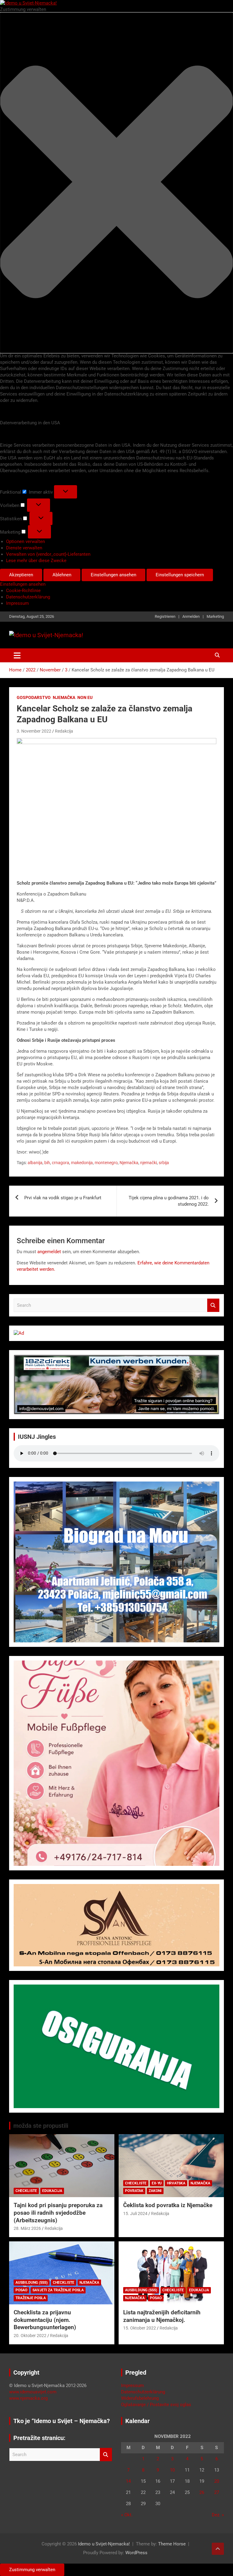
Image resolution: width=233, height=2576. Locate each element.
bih (47, 1163)
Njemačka (64, 697)
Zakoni (155, 2191)
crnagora (61, 1163)
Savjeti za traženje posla (58, 2290)
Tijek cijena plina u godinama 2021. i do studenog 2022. (169, 1201)
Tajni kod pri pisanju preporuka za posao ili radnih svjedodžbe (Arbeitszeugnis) (58, 2213)
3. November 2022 (34, 731)
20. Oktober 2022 (30, 2336)
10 (172, 2470)
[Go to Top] (218, 2549)
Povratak (134, 2191)
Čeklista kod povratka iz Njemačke (168, 2205)
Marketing (215, 616)
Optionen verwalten (25, 541)
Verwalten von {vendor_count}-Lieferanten (48, 554)
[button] (116, 183)
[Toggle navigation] (17, 655)
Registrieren (165, 616)
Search (213, 1305)
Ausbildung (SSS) (32, 2283)
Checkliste (26, 2191)
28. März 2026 (27, 2228)
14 (128, 2481)
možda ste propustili (41, 2126)
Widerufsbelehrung (140, 2398)
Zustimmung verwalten (32, 2570)
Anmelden (191, 616)
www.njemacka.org (28, 2398)
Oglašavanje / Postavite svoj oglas (156, 2405)
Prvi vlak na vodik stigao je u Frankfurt (63, 1198)
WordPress (136, 2553)
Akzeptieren (21, 575)
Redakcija (64, 731)
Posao (21, 2290)
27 (217, 2492)
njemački (149, 1163)
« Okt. (127, 2515)
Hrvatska (176, 2183)
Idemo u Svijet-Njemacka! (104, 2544)
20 (217, 2481)
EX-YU (157, 2183)
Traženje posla (31, 2298)
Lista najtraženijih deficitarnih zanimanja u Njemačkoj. (162, 2316)
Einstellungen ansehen (113, 575)
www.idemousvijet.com (33, 2392)
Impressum (17, 603)
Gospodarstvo (34, 697)
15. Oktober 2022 (140, 2328)
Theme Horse (172, 2544)
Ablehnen (62, 575)
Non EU (85, 697)
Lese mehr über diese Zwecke (36, 561)
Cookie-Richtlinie (23, 591)
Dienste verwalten (24, 548)
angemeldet (49, 1252)
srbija (164, 1163)
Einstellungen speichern (180, 575)
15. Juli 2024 (135, 2213)
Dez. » (218, 2515)
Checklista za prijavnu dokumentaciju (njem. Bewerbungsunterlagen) (45, 2320)
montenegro (106, 1163)
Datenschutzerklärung (28, 597)
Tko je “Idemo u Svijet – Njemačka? (62, 2421)
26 (202, 2492)
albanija (35, 1163)
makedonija (82, 1163)
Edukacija (52, 2191)
